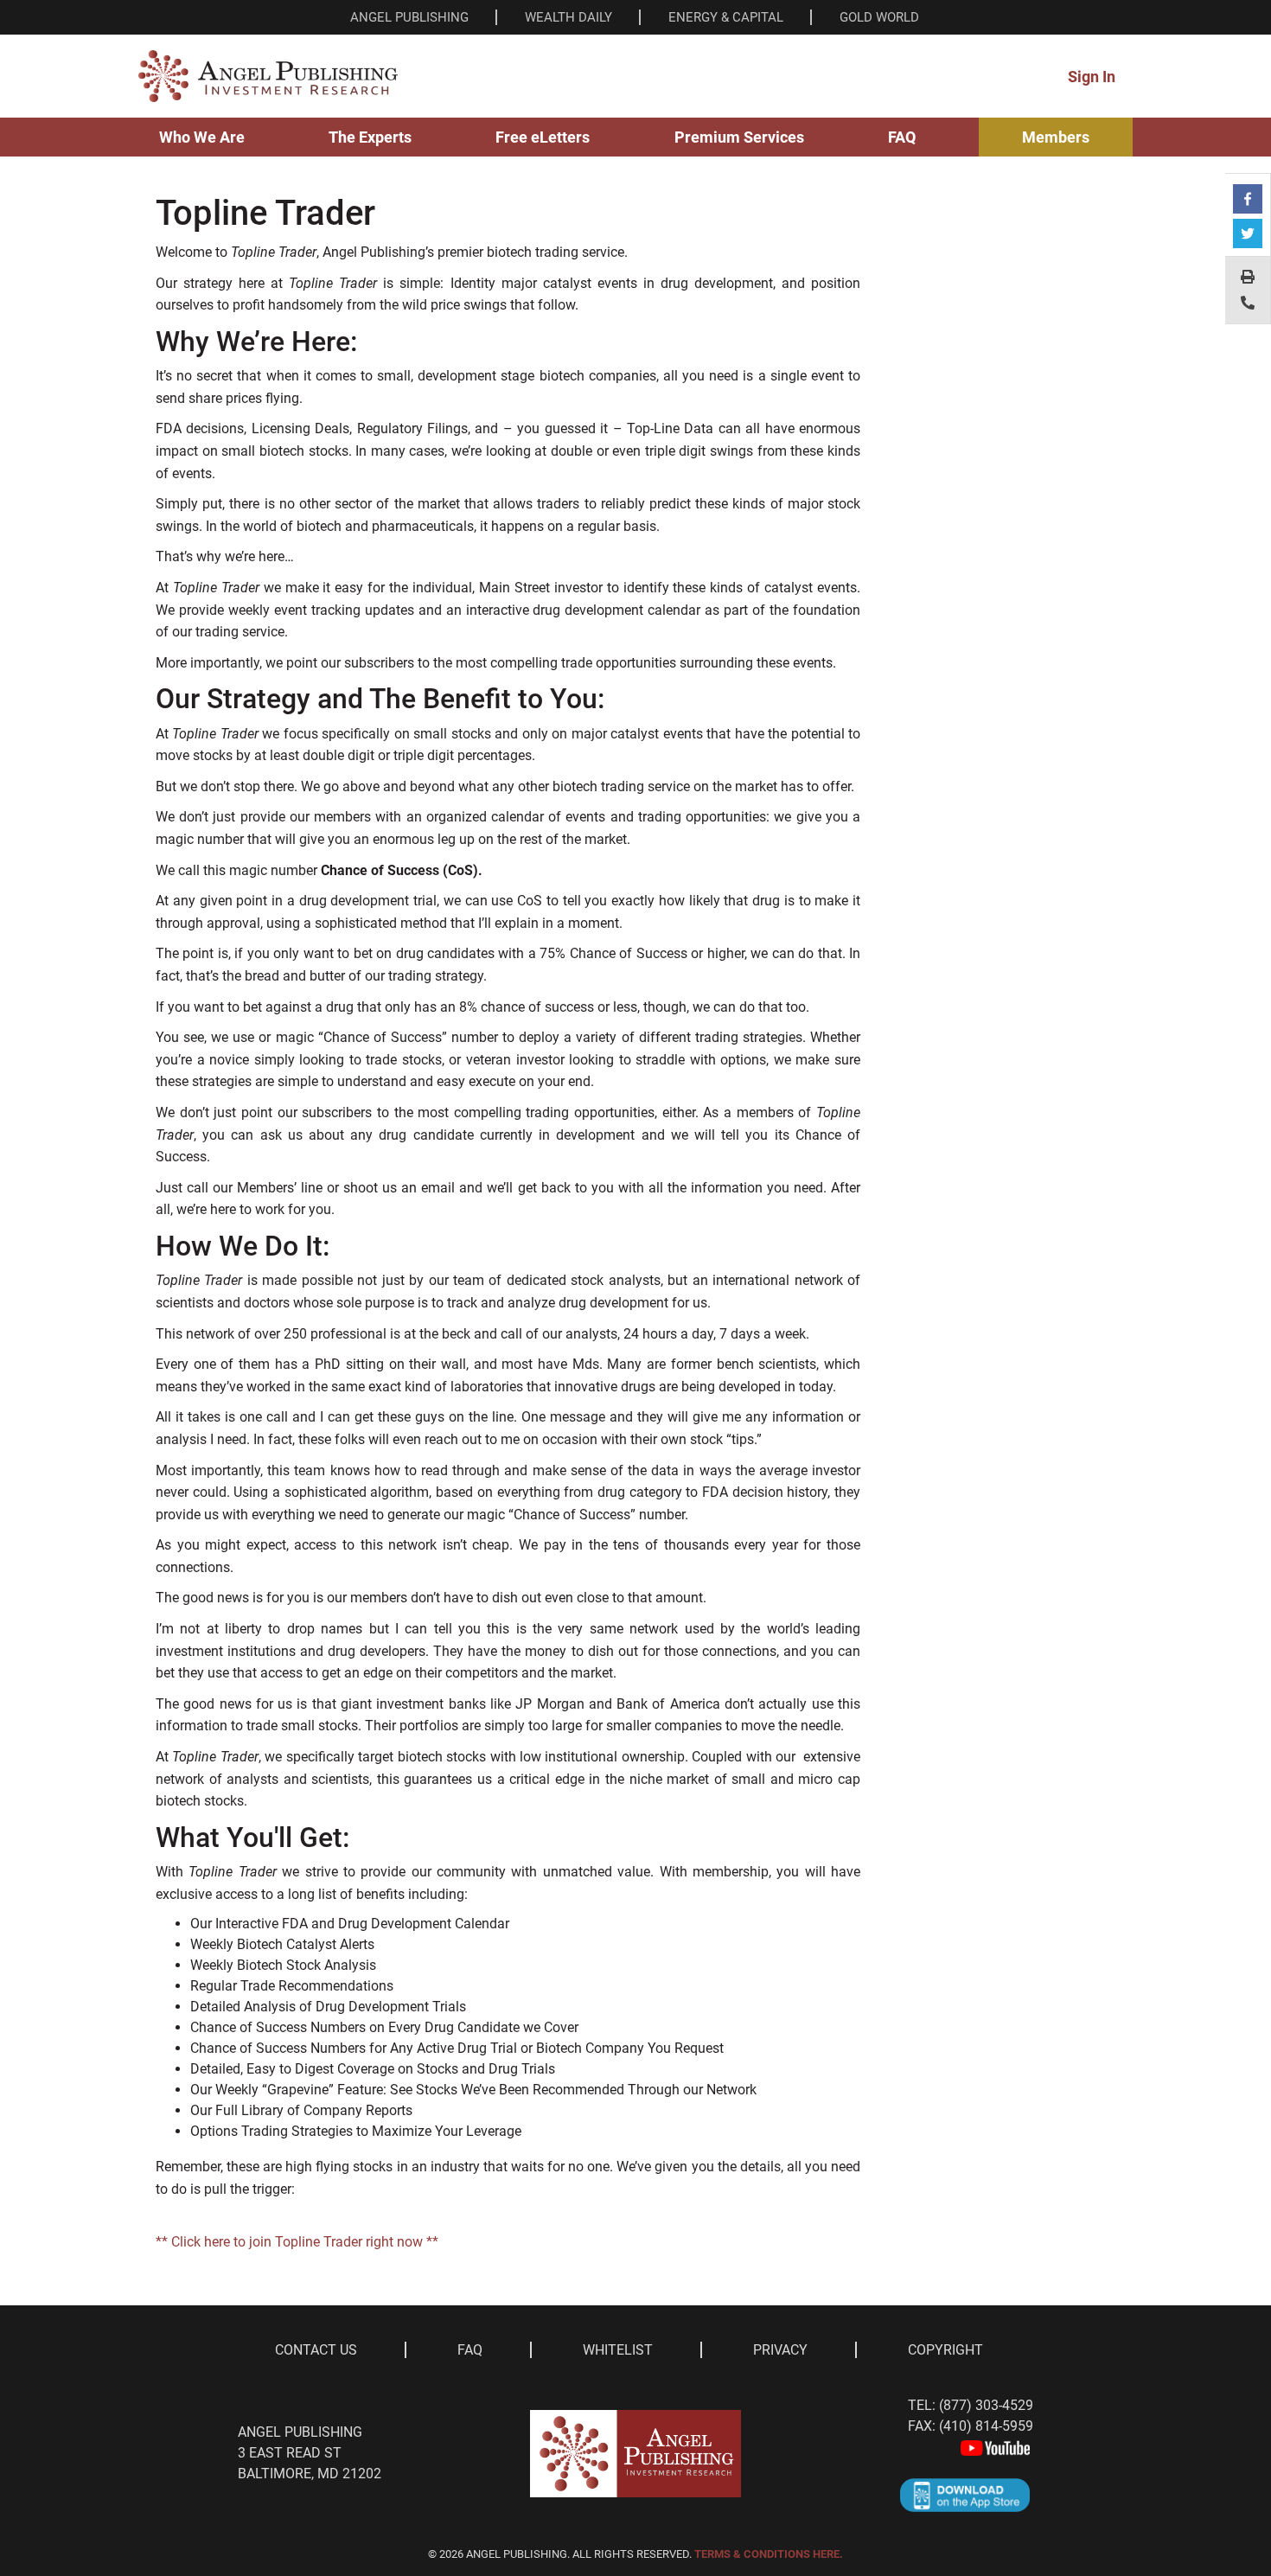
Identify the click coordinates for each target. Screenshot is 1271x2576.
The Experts (370, 137)
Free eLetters (543, 137)
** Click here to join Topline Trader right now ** (297, 2242)
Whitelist (618, 2350)
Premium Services (739, 137)
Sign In (1092, 77)
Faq (470, 2350)
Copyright (945, 2350)
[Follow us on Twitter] (1248, 233)
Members (1056, 137)
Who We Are (202, 137)
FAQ (902, 137)
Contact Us (316, 2350)
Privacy (780, 2350)
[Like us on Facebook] (1248, 199)
